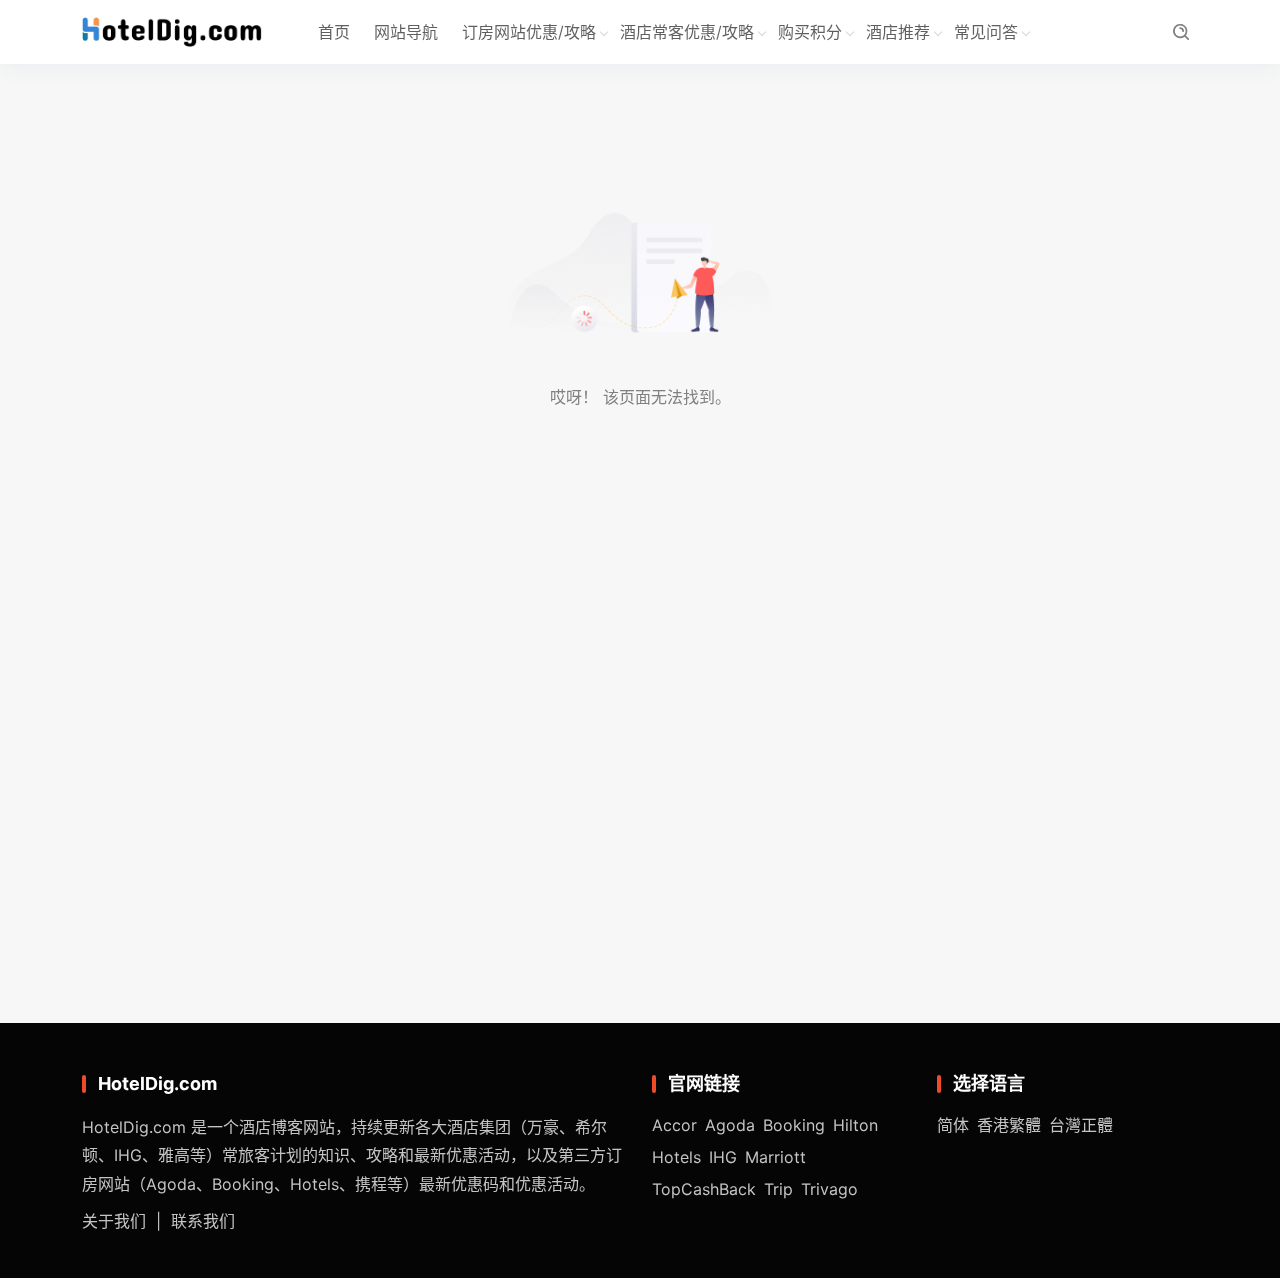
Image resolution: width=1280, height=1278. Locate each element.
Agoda (730, 1125)
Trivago (829, 1189)
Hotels (676, 1157)
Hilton (855, 1125)
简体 (953, 1125)
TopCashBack (704, 1189)
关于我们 (114, 1221)
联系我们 (203, 1221)
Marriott (775, 1157)
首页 (334, 32)
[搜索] (1180, 32)
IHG (723, 1157)
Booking (794, 1125)
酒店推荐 (898, 32)
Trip (778, 1189)
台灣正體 (1081, 1125)
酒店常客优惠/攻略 (687, 32)
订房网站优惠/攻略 (529, 32)
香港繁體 (1009, 1125)
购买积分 (810, 32)
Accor (674, 1125)
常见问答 (986, 32)
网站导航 (406, 32)
